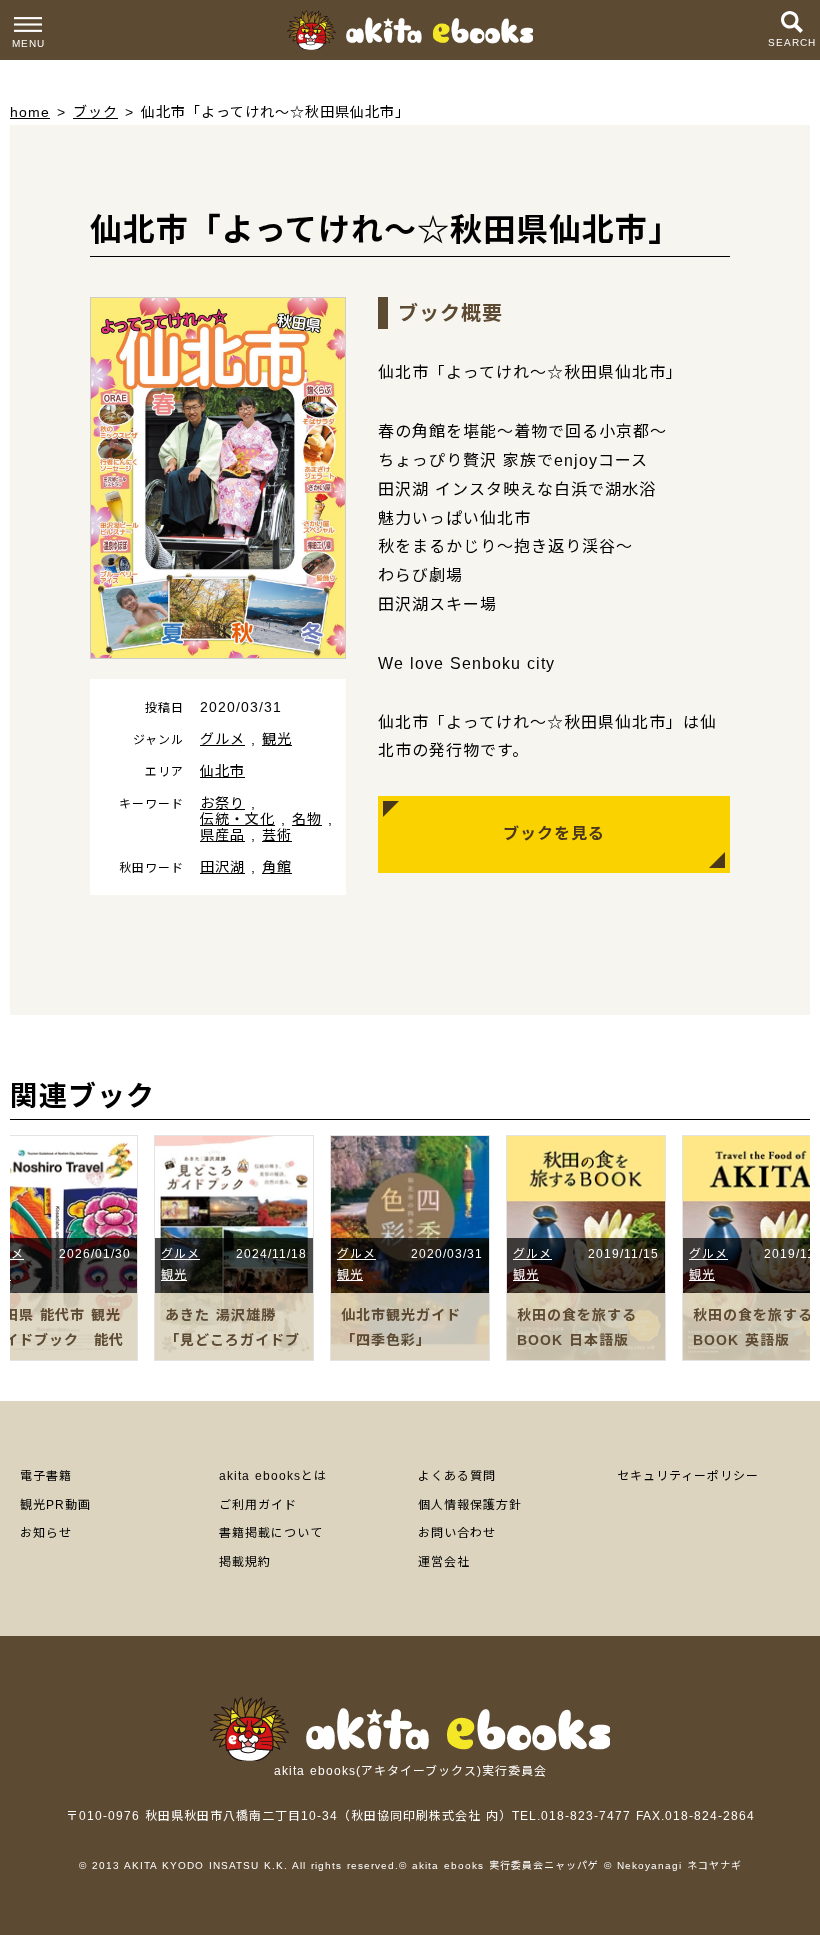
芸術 (277, 835)
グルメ (222, 739)
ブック (95, 112)
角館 (277, 867)
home (30, 112)
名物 (307, 819)
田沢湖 (222, 867)
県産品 (222, 835)
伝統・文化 (237, 819)
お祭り (222, 803)
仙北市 (222, 771)
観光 (277, 739)
